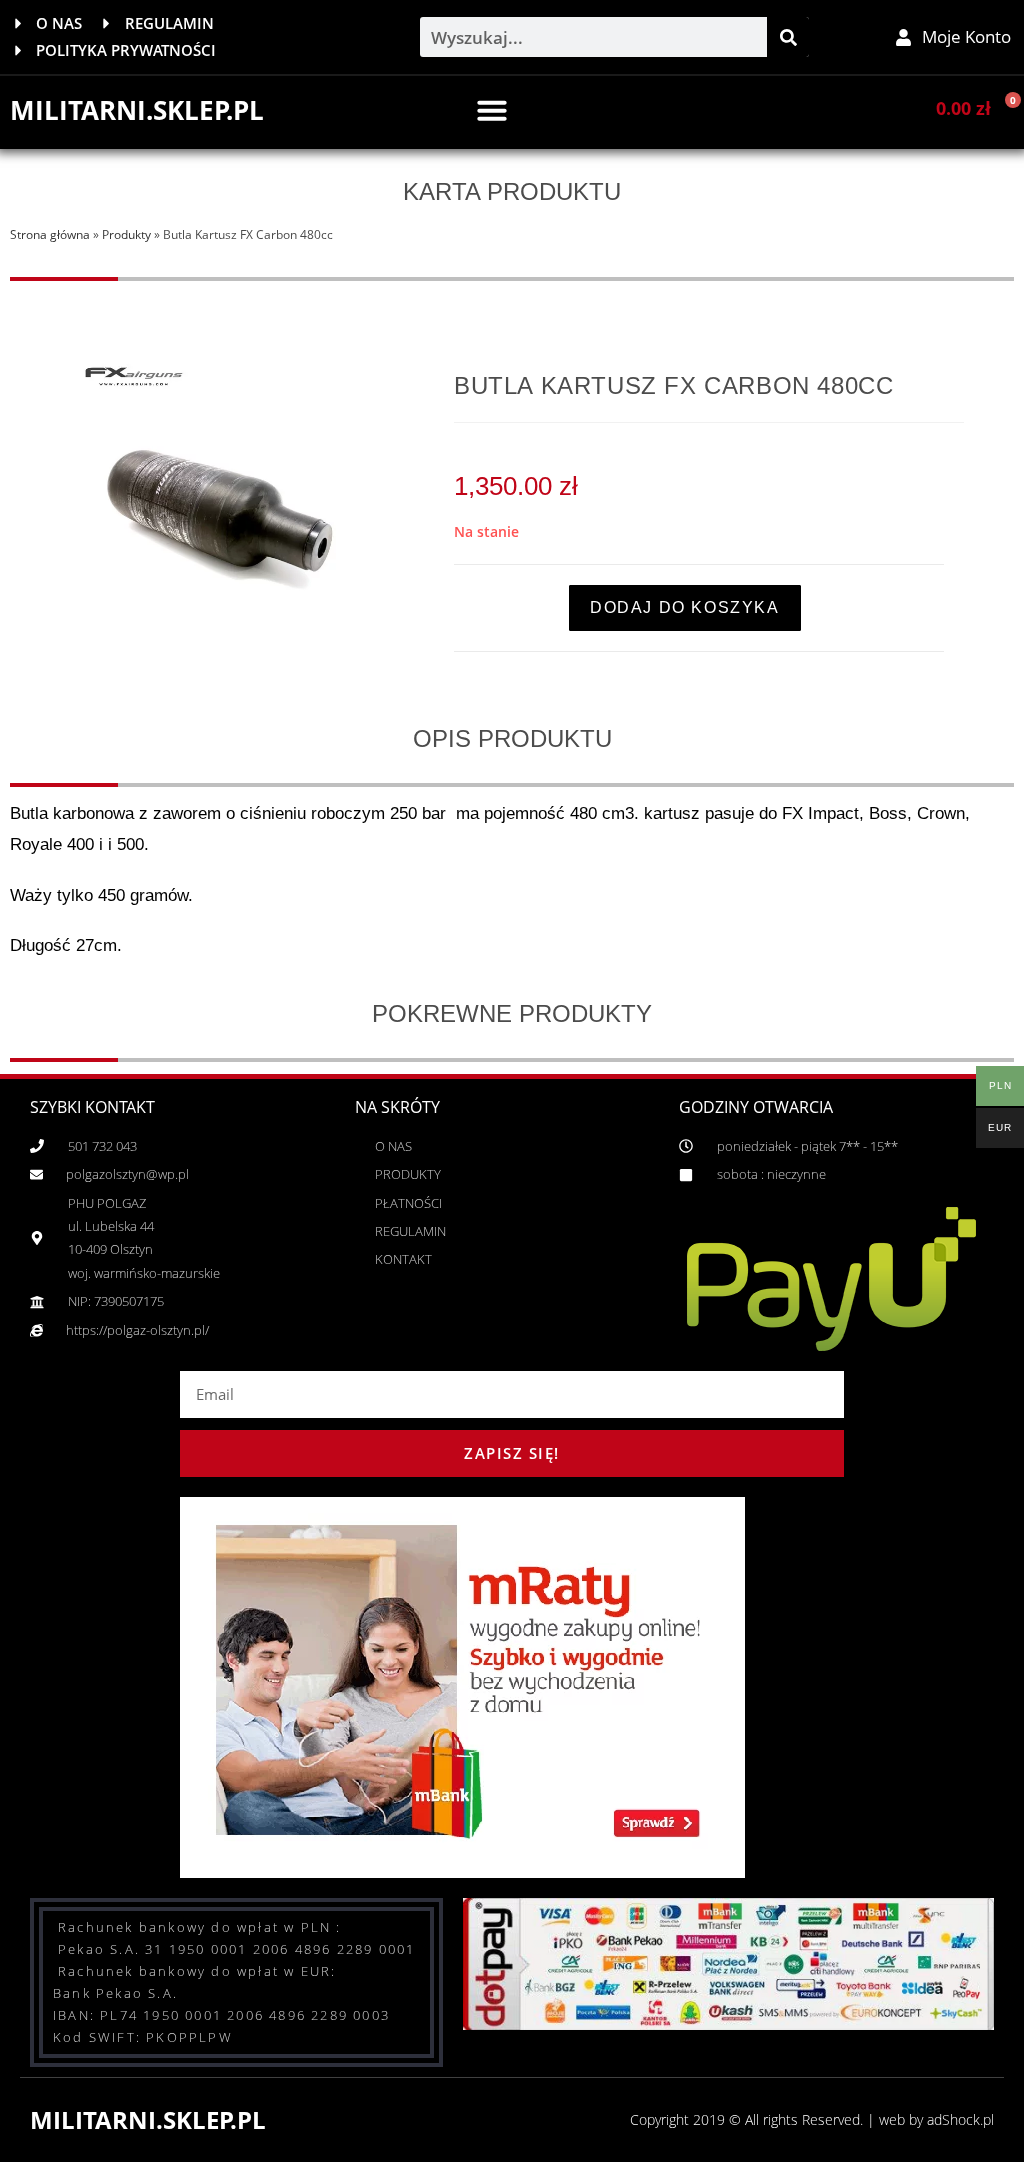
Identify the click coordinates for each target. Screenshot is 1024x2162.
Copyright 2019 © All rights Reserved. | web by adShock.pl (812, 2119)
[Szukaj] (788, 37)
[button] (492, 110)
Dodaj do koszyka (685, 607)
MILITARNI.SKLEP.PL (137, 110)
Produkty (126, 234)
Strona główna (50, 234)
